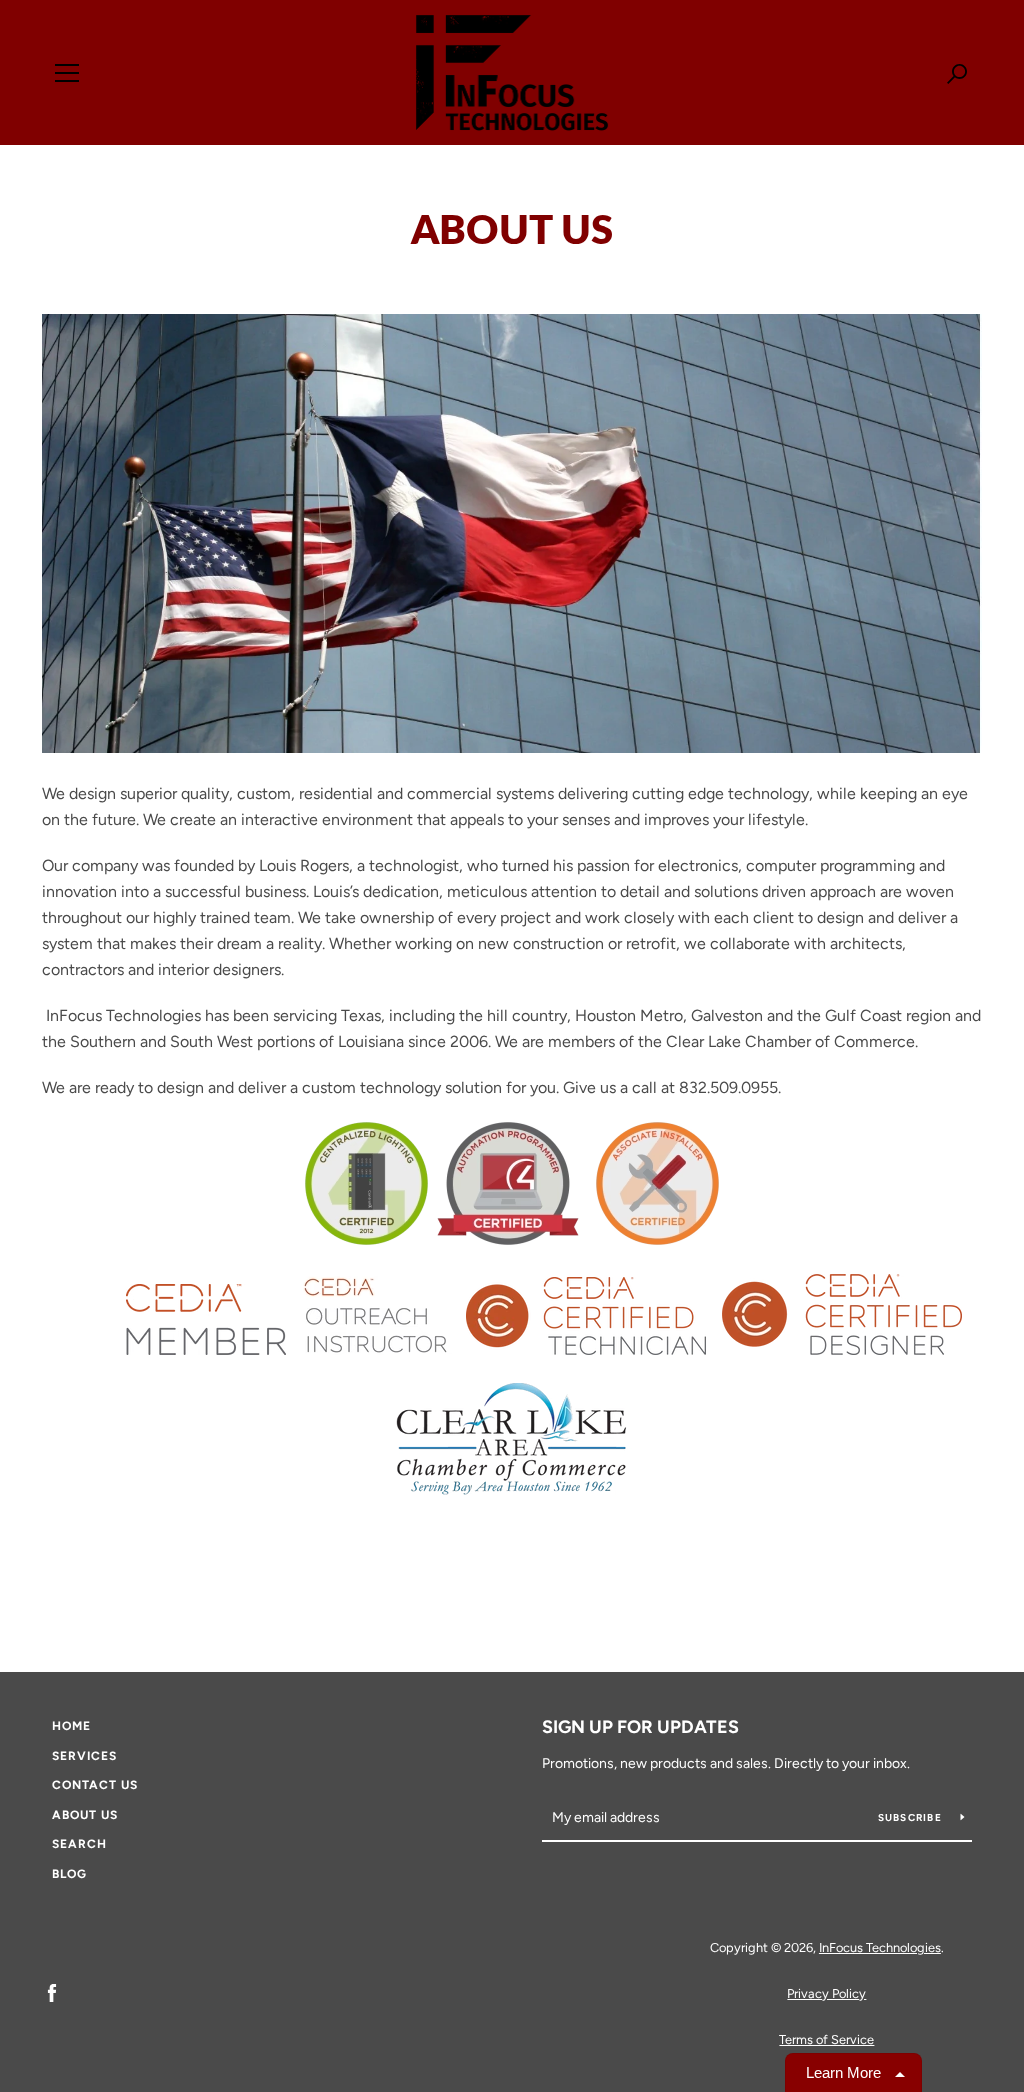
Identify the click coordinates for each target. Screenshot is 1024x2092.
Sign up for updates (640, 1727)
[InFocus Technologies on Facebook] (52, 1992)
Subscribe (912, 1817)
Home (71, 1726)
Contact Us (95, 1785)
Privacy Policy (826, 1993)
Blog (69, 1874)
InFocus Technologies (880, 1947)
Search (79, 1844)
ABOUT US (85, 1815)
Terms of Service (826, 2039)
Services (84, 1756)
